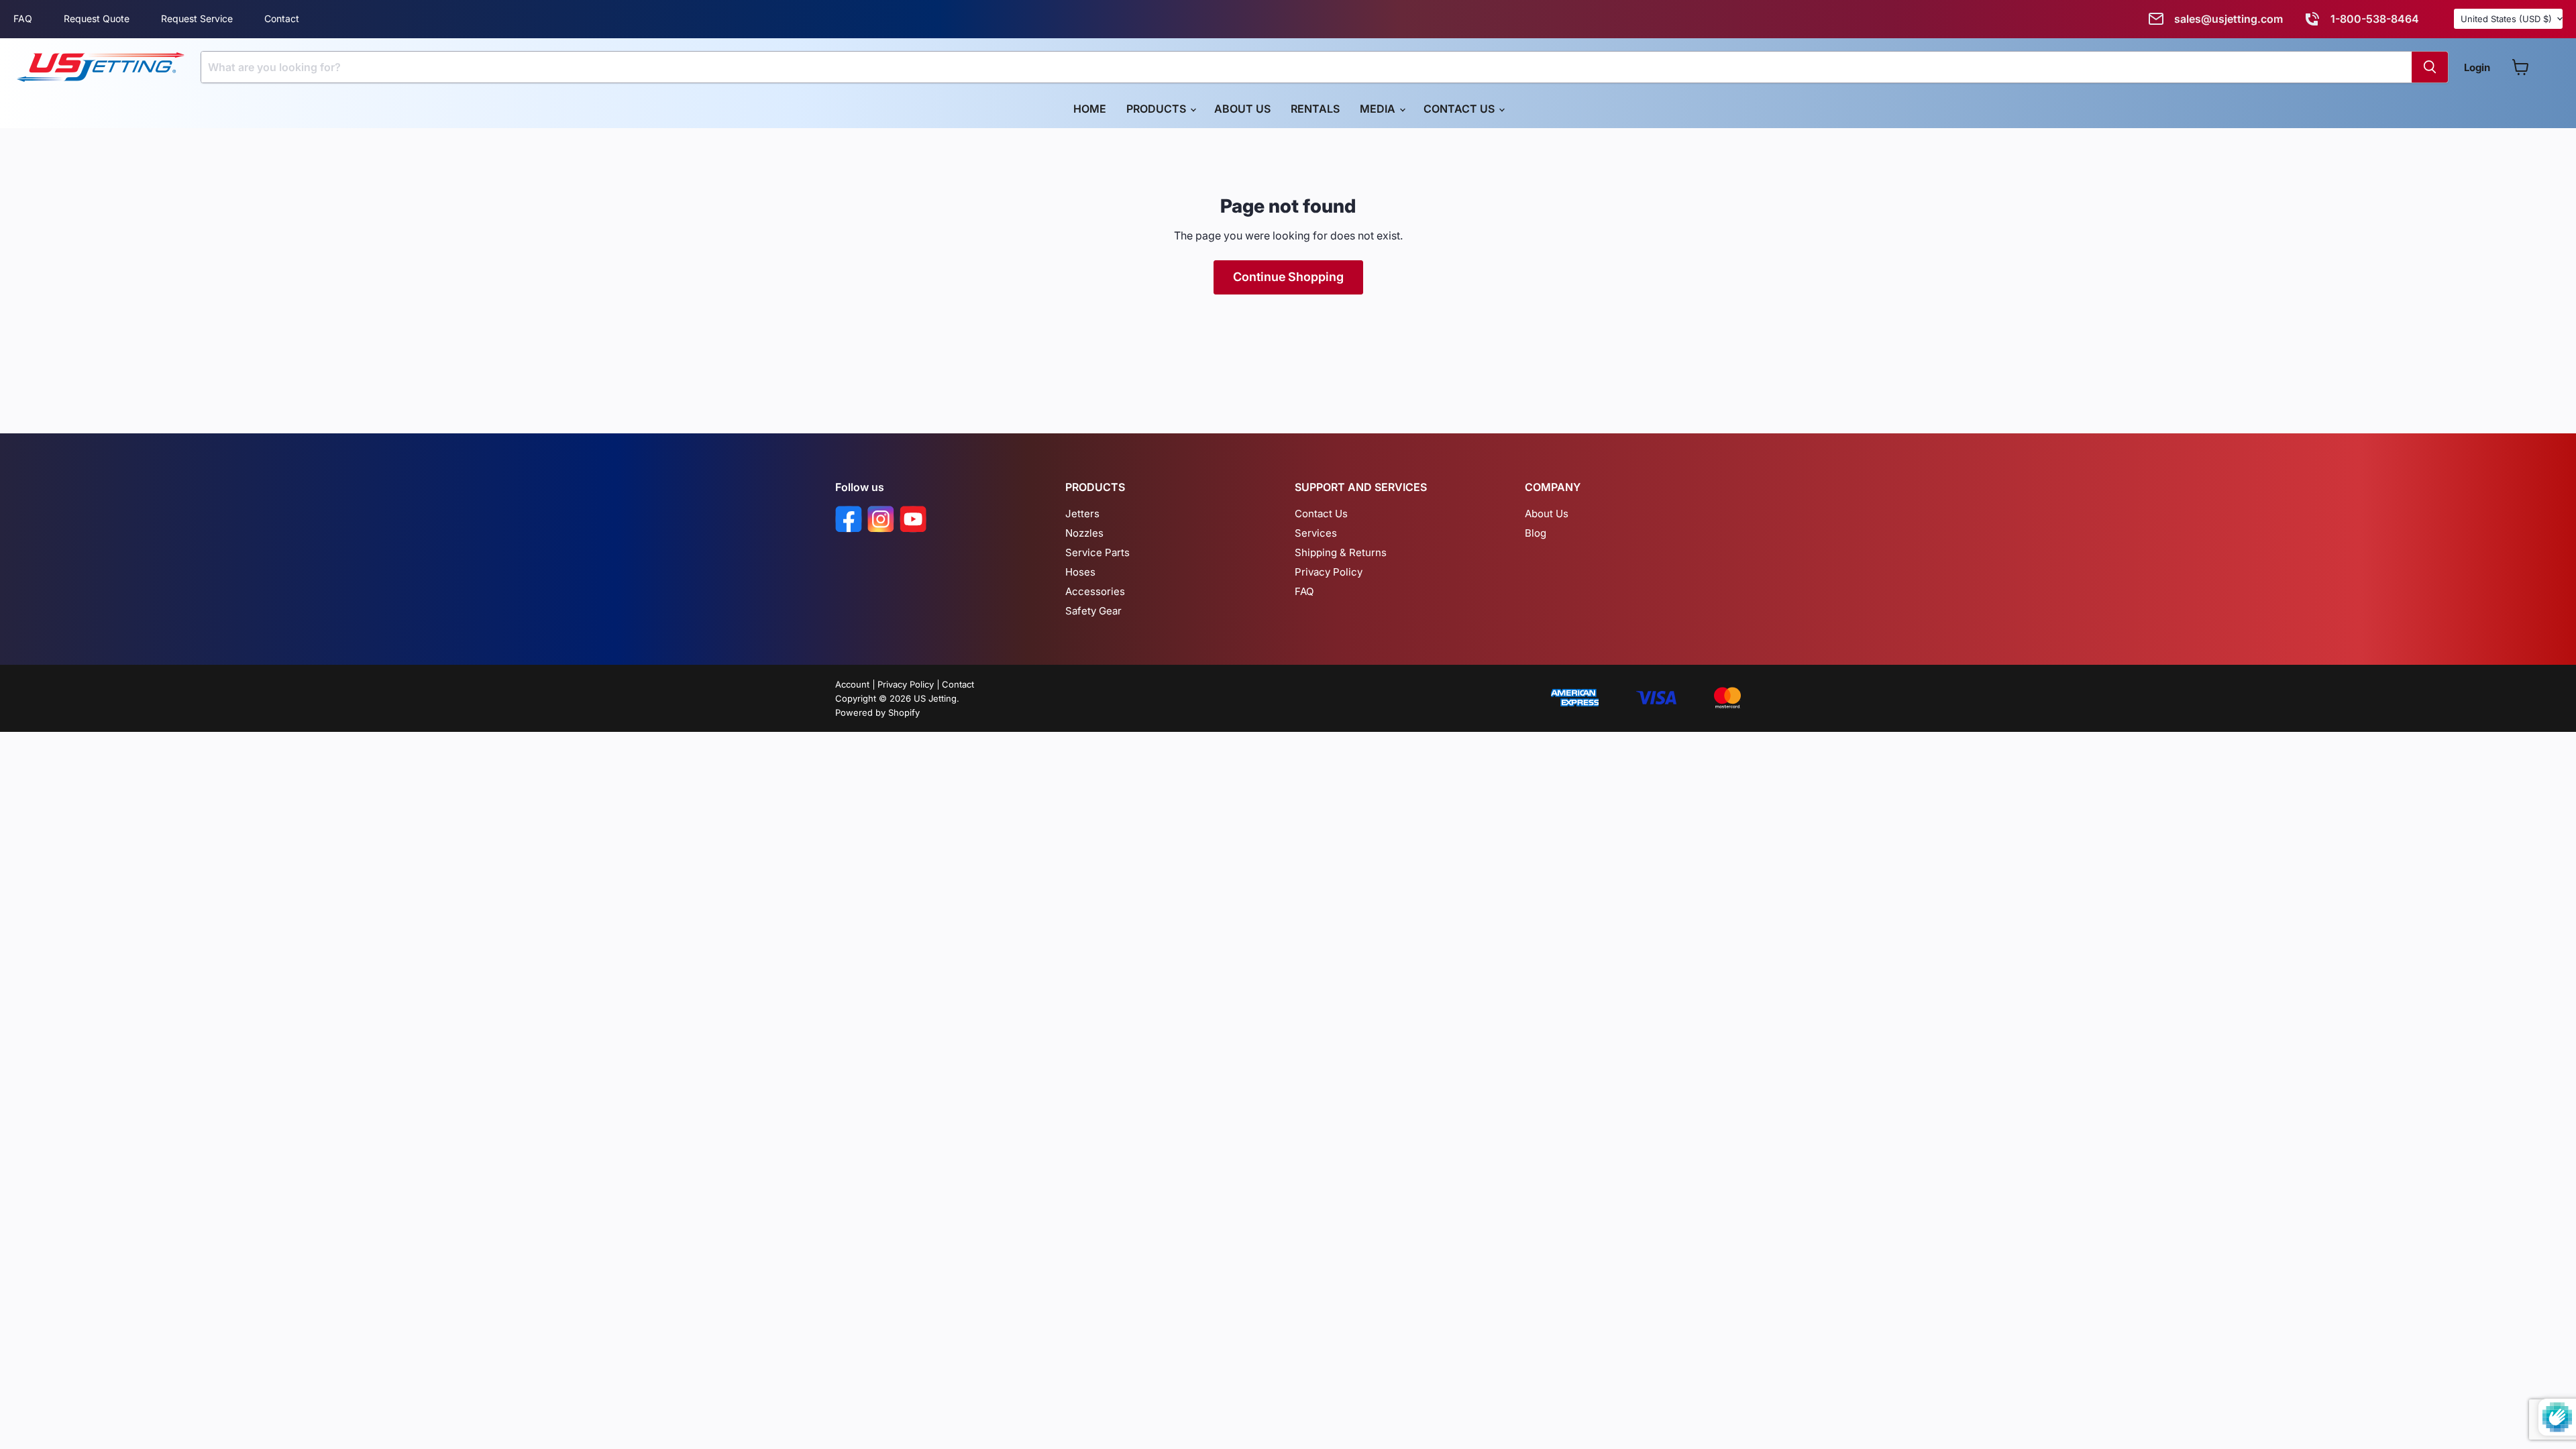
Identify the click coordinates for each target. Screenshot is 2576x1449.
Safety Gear (1093, 611)
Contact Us (1460, 109)
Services (1316, 533)
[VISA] (1656, 699)
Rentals (1315, 109)
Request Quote (97, 18)
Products (1158, 109)
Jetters (1082, 514)
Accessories (1095, 591)
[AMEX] (1575, 699)
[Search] (2430, 67)
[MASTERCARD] (1727, 699)
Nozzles (1084, 533)
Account (852, 684)
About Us (1242, 109)
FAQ (23, 18)
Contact (282, 18)
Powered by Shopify (877, 712)
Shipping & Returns (1341, 552)
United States (2506, 19)
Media (1379, 109)
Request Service (197, 18)
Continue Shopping (1288, 277)
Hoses (1080, 572)
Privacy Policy (1329, 572)
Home (1090, 109)
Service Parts (1097, 552)
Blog (1536, 533)
